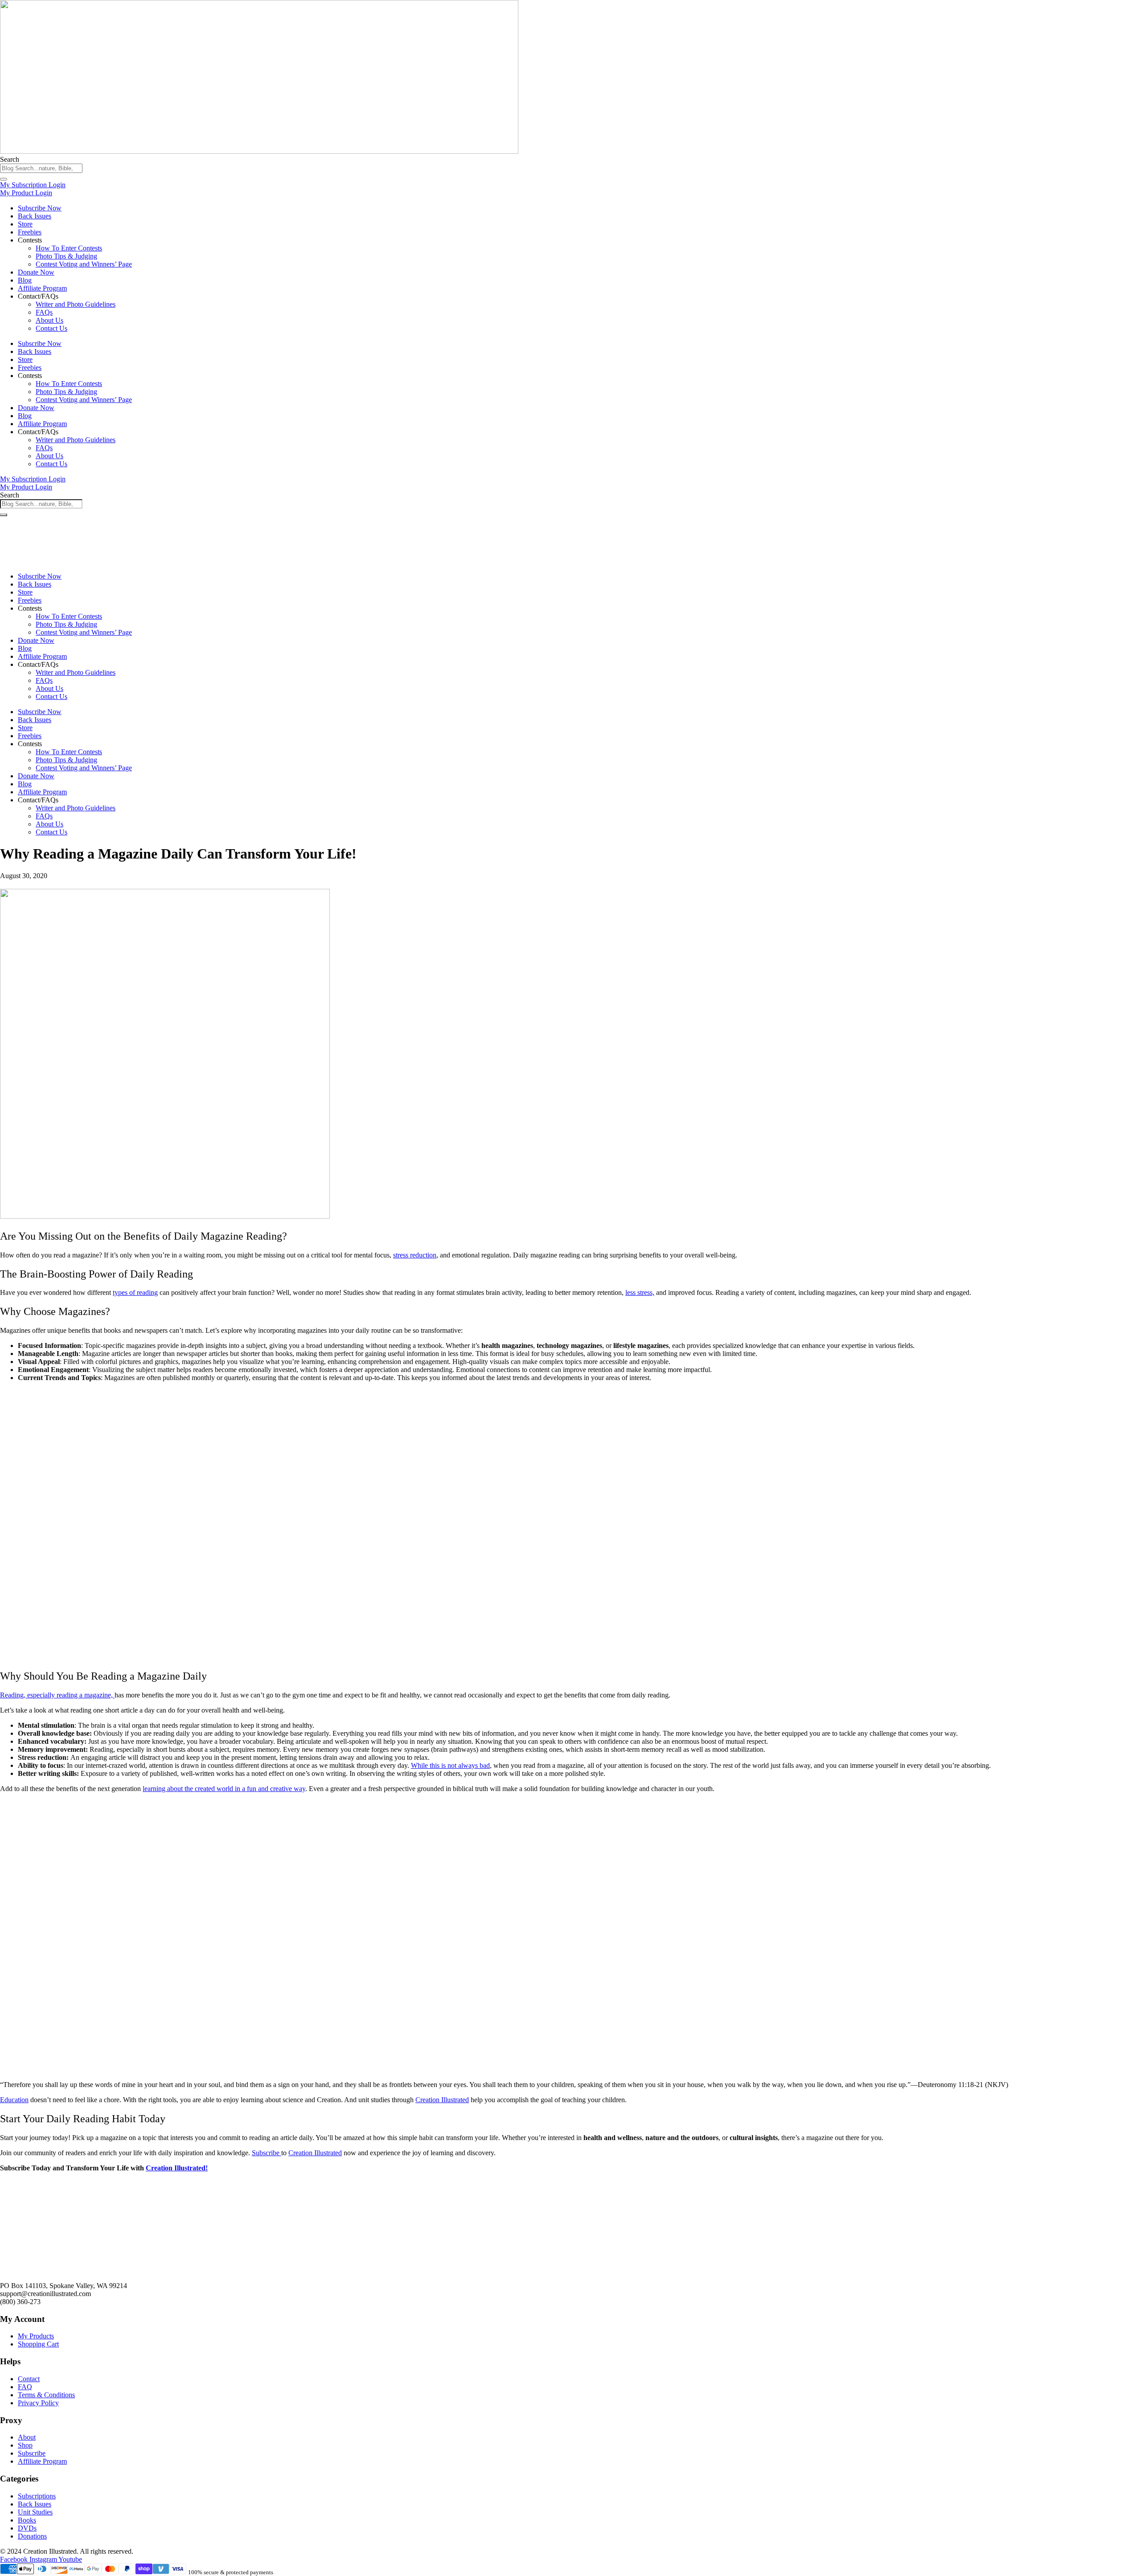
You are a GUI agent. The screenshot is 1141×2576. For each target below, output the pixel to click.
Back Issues (35, 216)
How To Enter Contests (69, 248)
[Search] (4, 179)
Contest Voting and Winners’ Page (84, 264)
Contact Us (51, 328)
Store (25, 224)
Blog (25, 280)
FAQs (44, 312)
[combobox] (41, 168)
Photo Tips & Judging (66, 256)
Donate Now (36, 272)
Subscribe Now (40, 208)
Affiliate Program (42, 288)
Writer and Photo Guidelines (76, 304)
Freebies (30, 232)
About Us (49, 320)
